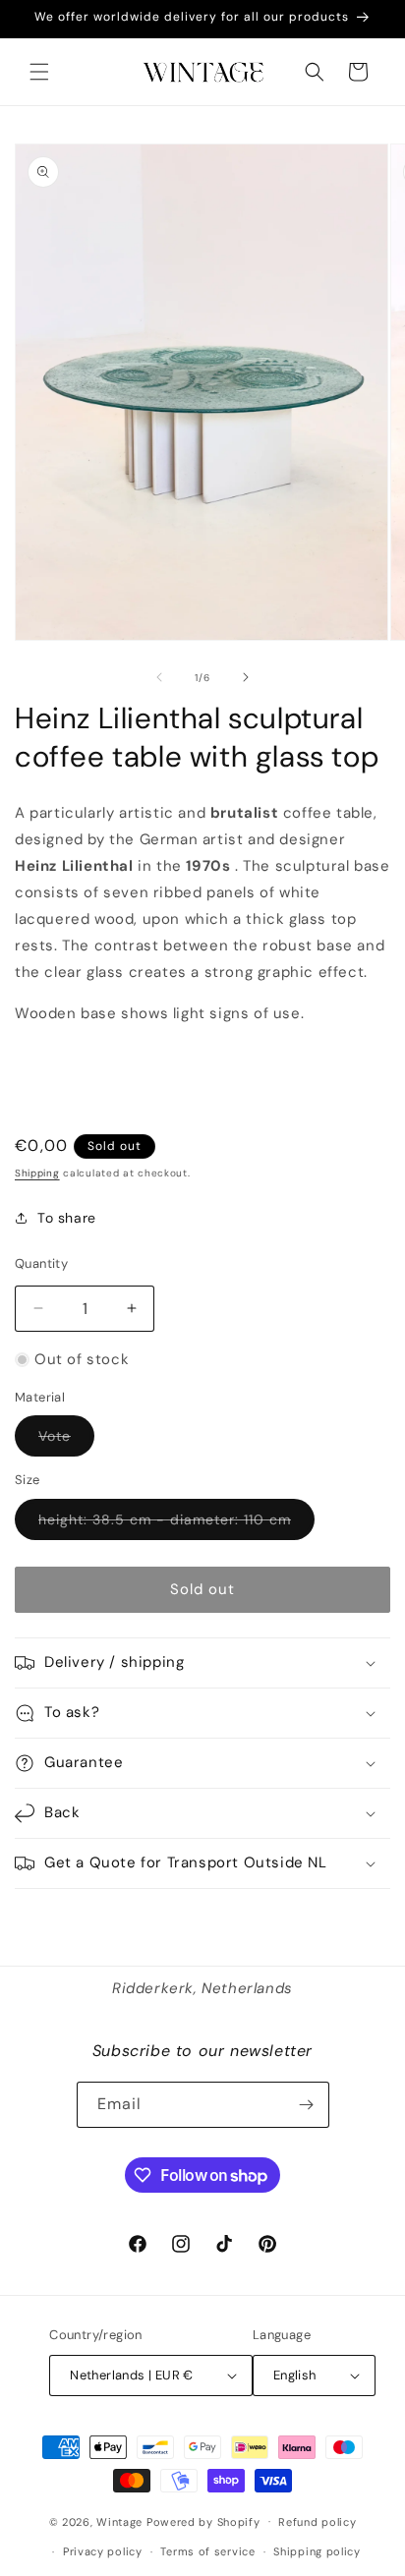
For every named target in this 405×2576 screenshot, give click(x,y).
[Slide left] (159, 677)
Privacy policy (103, 2551)
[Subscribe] (307, 2105)
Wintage (119, 2521)
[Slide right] (246, 677)
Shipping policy (317, 2551)
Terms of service (207, 2551)
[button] (39, 72)
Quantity (41, 1263)
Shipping (37, 1173)
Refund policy (317, 2522)
